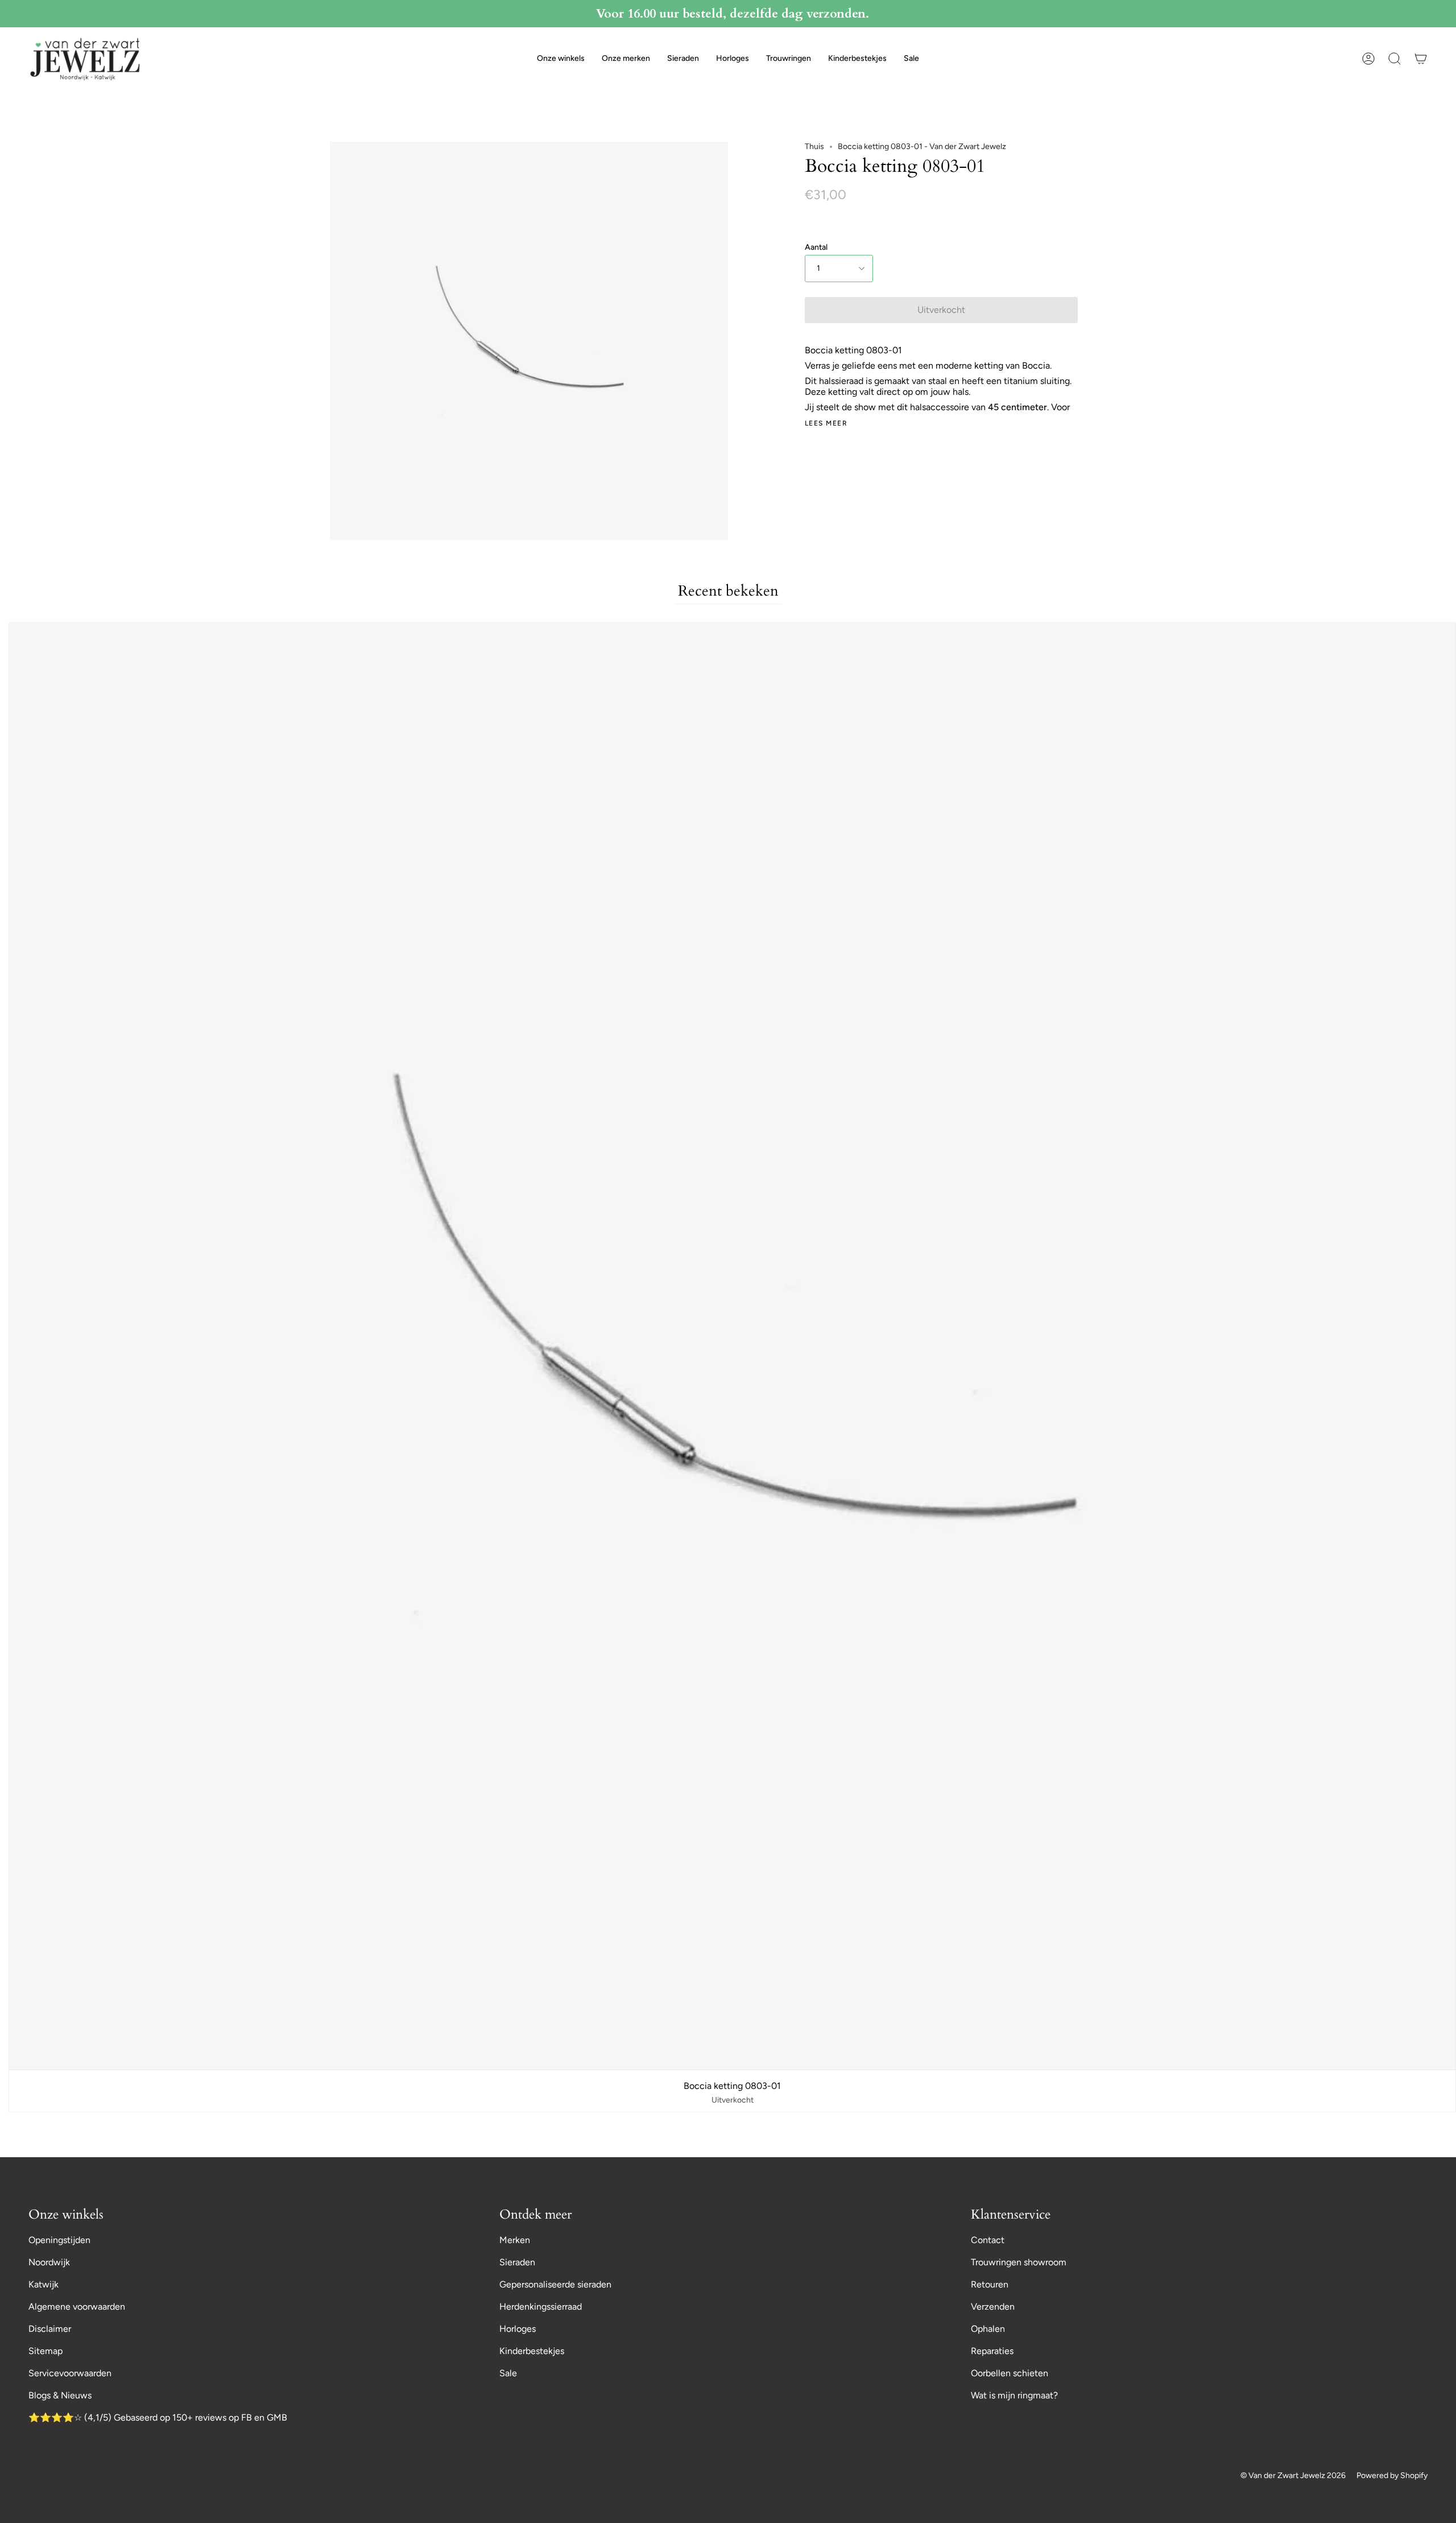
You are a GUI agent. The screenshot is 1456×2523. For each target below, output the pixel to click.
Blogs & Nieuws (60, 2395)
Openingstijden (59, 2240)
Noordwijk (49, 2262)
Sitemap (45, 2351)
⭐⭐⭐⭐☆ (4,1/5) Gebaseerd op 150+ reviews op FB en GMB (158, 2417)
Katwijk (44, 2284)
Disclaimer (50, 2329)
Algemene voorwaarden (77, 2307)
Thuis (814, 146)
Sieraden (517, 2262)
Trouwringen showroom (1019, 2262)
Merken (515, 2240)
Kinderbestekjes (532, 2351)
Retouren (990, 2284)
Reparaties (992, 2351)
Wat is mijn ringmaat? (1014, 2395)
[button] (561, 59)
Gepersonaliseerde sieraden (555, 2284)
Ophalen (988, 2329)
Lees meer (826, 423)
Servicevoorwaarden (70, 2373)
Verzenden (993, 2307)
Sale (508, 2373)
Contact (988, 2240)
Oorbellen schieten (1010, 2373)
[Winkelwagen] (1421, 59)
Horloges (518, 2329)
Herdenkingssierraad (541, 2307)
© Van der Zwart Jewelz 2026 (1293, 2475)
